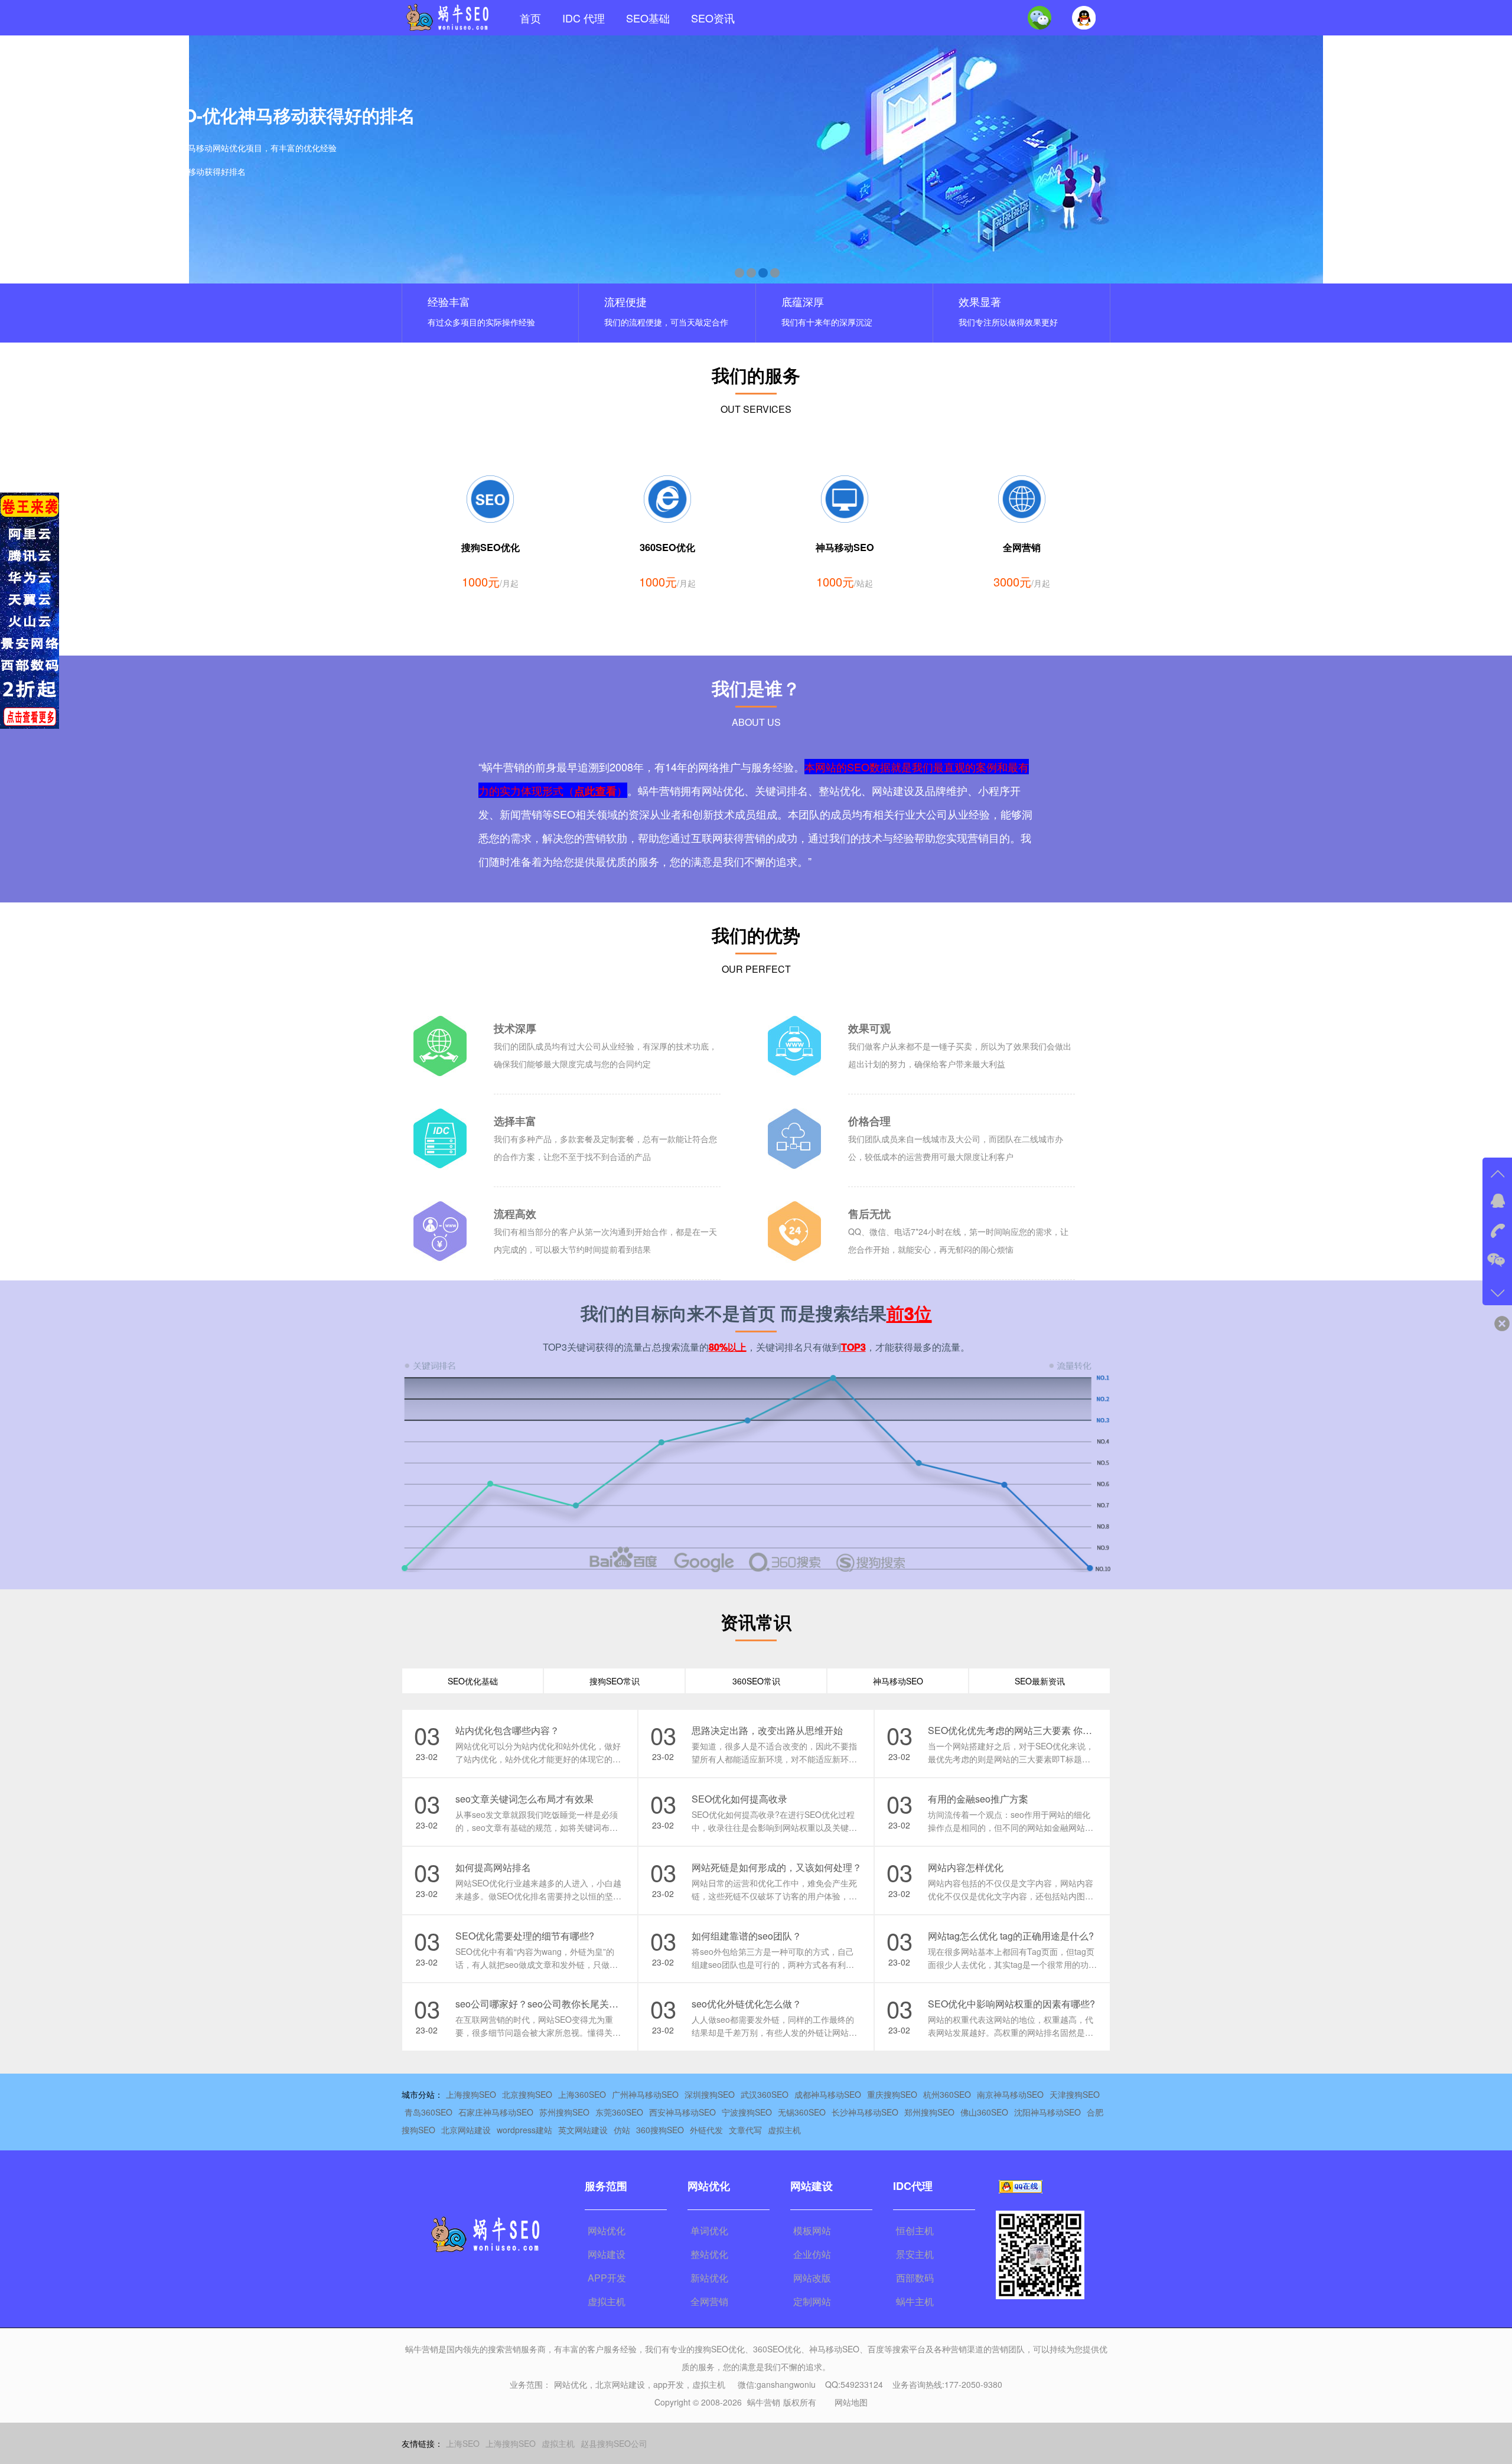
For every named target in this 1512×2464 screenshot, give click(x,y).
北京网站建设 (466, 2130)
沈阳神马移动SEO (1047, 2112)
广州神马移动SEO (645, 2094)
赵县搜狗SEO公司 (614, 2443)
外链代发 (706, 2130)
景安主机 (915, 2254)
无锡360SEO (802, 2112)
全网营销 (709, 2301)
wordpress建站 (524, 2130)
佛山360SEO (984, 2112)
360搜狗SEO (660, 2130)
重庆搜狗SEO (892, 2094)
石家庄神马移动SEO (496, 2112)
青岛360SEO (428, 2112)
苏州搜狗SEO (564, 2112)
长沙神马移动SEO (865, 2112)
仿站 (622, 2130)
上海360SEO (582, 2094)
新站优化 (709, 2278)
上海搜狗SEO (471, 2094)
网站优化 (607, 2230)
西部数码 (915, 2278)
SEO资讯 (713, 18)
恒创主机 (915, 2230)
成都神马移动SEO (828, 2094)
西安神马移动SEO (682, 2112)
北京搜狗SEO (527, 2094)
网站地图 (851, 2402)
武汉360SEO (765, 2094)
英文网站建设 (583, 2130)
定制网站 (812, 2301)
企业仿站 (812, 2254)
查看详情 (136, 204)
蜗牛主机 (915, 2301)
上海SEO (463, 2443)
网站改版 (812, 2278)
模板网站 (812, 2230)
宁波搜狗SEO (747, 2112)
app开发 (669, 2384)
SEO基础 (648, 18)
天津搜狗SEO (1075, 2094)
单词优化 (709, 2230)
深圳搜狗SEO (710, 2094)
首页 (530, 18)
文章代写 (745, 2130)
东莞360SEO (619, 2112)
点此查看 (595, 791)
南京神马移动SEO (1010, 2094)
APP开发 (607, 2278)
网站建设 (607, 2254)
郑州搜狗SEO (929, 2112)
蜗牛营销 (764, 2402)
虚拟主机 (784, 2130)
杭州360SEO (947, 2094)
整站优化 (709, 2254)
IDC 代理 (584, 18)
